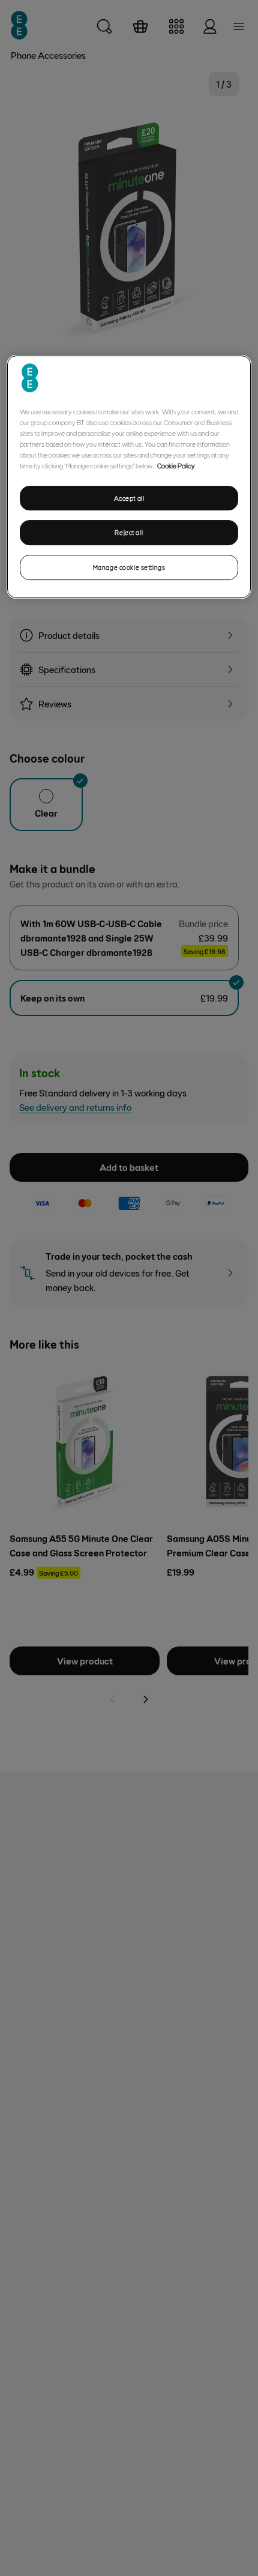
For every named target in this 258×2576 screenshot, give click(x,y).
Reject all (129, 533)
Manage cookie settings (129, 567)
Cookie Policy (176, 465)
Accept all (129, 498)
